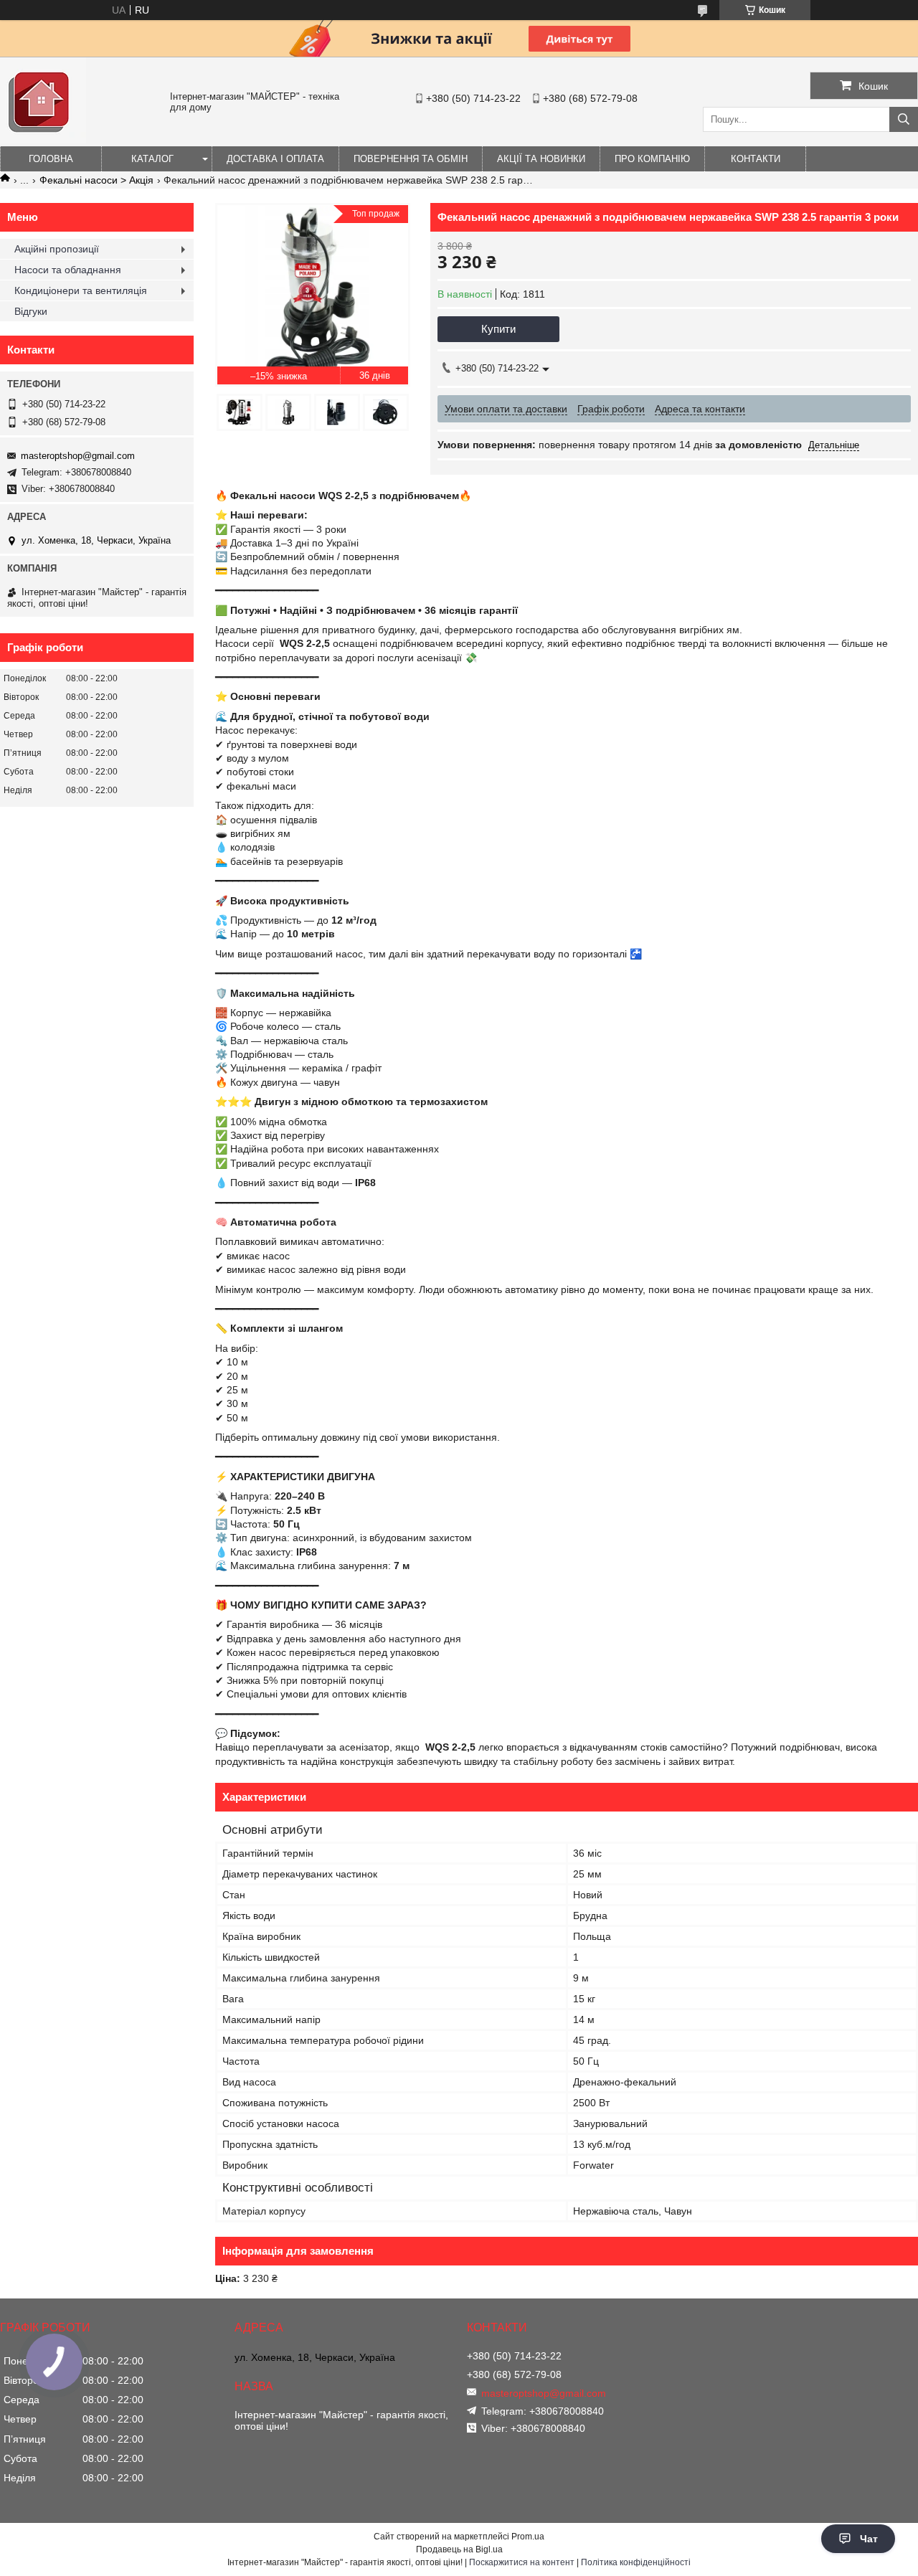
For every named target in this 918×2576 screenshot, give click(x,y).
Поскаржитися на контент (522, 2562)
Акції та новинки (541, 159)
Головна (51, 159)
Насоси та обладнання (68, 270)
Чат (869, 2539)
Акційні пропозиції (57, 249)
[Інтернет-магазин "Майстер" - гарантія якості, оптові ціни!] (43, 140)
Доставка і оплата (275, 159)
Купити (498, 329)
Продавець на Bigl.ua (459, 2549)
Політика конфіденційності (636, 2562)
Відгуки (31, 311)
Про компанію (652, 159)
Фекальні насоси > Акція (96, 180)
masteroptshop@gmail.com (78, 456)
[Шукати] (904, 119)
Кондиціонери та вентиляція (81, 290)
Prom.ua (528, 2537)
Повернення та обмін (411, 159)
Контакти (756, 159)
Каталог (152, 159)
